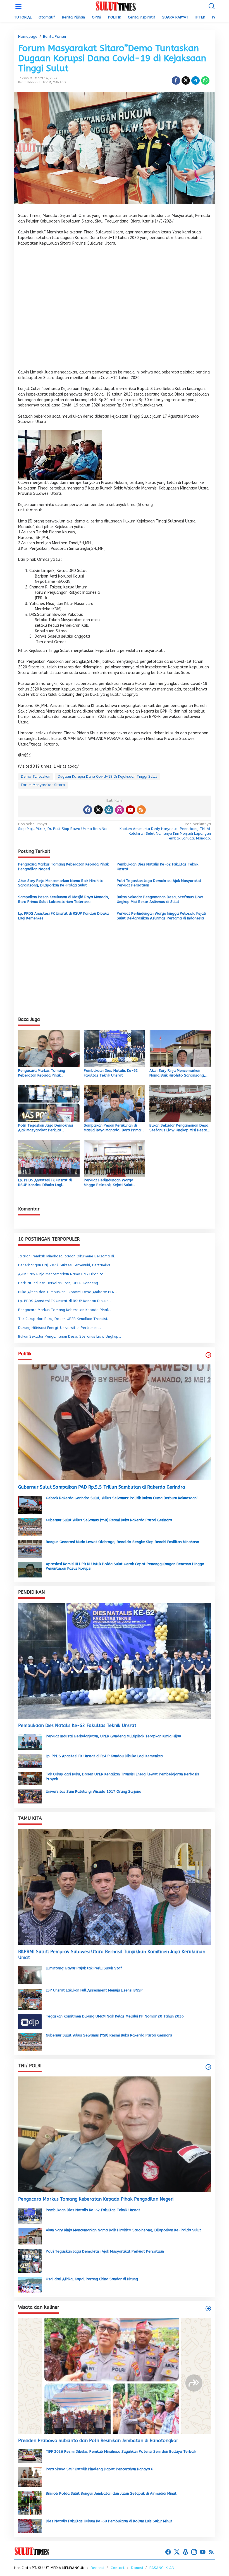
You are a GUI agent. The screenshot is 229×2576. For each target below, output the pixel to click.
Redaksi (97, 2568)
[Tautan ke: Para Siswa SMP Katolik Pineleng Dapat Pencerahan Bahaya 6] (30, 2477)
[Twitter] (98, 810)
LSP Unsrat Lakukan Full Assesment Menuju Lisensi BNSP (94, 1990)
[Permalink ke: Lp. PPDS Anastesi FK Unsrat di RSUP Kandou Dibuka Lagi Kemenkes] (49, 1158)
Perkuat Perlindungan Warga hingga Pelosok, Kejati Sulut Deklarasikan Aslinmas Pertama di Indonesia (161, 916)
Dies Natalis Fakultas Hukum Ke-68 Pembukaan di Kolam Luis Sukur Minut (109, 2521)
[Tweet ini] (186, 81)
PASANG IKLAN (162, 2568)
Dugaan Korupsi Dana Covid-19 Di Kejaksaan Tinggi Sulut (108, 776)
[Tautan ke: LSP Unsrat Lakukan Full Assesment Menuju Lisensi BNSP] (30, 1999)
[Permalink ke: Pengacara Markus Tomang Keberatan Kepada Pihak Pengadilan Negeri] (49, 1048)
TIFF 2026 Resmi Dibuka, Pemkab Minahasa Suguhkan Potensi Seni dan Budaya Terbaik (121, 2451)
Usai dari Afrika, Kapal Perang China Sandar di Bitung (92, 2279)
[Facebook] (88, 810)
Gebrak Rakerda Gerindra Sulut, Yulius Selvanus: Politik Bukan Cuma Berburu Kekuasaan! (122, 1498)
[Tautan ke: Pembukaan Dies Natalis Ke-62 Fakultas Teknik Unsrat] (115, 1661)
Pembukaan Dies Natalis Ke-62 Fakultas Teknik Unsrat (158, 867)
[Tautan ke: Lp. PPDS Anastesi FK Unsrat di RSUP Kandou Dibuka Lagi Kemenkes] (30, 1760)
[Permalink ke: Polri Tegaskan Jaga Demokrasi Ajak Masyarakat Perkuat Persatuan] (49, 1103)
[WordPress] (109, 810)
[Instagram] (120, 810)
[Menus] (18, 7)
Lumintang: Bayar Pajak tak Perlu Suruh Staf (84, 1968)
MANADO (59, 82)
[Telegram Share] (195, 81)
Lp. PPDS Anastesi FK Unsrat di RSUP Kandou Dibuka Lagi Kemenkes (63, 916)
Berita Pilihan (28, 82)
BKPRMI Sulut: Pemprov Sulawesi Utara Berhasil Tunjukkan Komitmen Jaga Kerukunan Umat (112, 1955)
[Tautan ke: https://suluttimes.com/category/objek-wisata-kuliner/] (208, 2308)
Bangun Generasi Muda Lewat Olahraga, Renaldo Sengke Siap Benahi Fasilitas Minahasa (122, 1542)
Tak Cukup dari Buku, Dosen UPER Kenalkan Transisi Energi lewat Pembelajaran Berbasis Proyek (122, 1777)
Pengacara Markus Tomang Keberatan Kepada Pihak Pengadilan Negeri (63, 867)
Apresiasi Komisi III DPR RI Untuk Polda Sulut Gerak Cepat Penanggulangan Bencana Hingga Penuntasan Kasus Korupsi (125, 1566)
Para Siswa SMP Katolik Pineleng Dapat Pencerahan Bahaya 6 (100, 2469)
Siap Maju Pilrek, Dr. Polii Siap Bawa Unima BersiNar (63, 826)
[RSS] (141, 810)
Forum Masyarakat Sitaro (43, 785)
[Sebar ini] (176, 81)
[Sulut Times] (116, 6)
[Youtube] (130, 810)
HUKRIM (45, 82)
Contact (118, 2568)
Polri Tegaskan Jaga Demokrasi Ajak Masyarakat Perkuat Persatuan (159, 883)
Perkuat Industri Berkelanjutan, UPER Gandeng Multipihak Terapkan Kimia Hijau (113, 1736)
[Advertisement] (115, 309)
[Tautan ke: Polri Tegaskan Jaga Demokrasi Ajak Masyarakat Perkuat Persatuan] (30, 2261)
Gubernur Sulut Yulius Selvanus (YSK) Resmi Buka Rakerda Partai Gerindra (109, 1520)
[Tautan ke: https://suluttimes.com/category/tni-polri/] (208, 2067)
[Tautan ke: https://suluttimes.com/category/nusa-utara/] (208, 1355)
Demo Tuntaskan (36, 776)
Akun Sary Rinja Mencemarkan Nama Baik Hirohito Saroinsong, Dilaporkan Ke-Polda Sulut (61, 883)
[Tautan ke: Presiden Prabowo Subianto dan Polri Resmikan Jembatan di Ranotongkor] (115, 2376)
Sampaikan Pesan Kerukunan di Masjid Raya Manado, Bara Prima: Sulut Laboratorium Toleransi (64, 899)
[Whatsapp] (205, 81)
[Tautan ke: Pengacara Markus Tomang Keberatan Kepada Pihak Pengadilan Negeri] (115, 2134)
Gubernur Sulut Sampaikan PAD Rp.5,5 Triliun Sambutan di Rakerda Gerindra (102, 1487)
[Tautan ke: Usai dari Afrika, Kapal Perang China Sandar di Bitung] (30, 2285)
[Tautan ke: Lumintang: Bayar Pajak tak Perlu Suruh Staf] (30, 1975)
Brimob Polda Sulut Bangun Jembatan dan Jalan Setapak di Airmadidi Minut (111, 2493)
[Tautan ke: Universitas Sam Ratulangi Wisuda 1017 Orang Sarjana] (30, 1796)
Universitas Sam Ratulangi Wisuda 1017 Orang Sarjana (94, 1791)
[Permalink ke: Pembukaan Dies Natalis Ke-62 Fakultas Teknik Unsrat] (115, 1048)
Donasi (137, 2568)
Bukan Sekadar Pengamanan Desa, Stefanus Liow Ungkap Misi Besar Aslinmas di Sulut (160, 899)
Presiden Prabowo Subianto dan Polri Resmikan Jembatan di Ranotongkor (98, 2441)
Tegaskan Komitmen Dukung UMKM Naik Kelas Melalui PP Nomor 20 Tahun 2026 (115, 2016)
